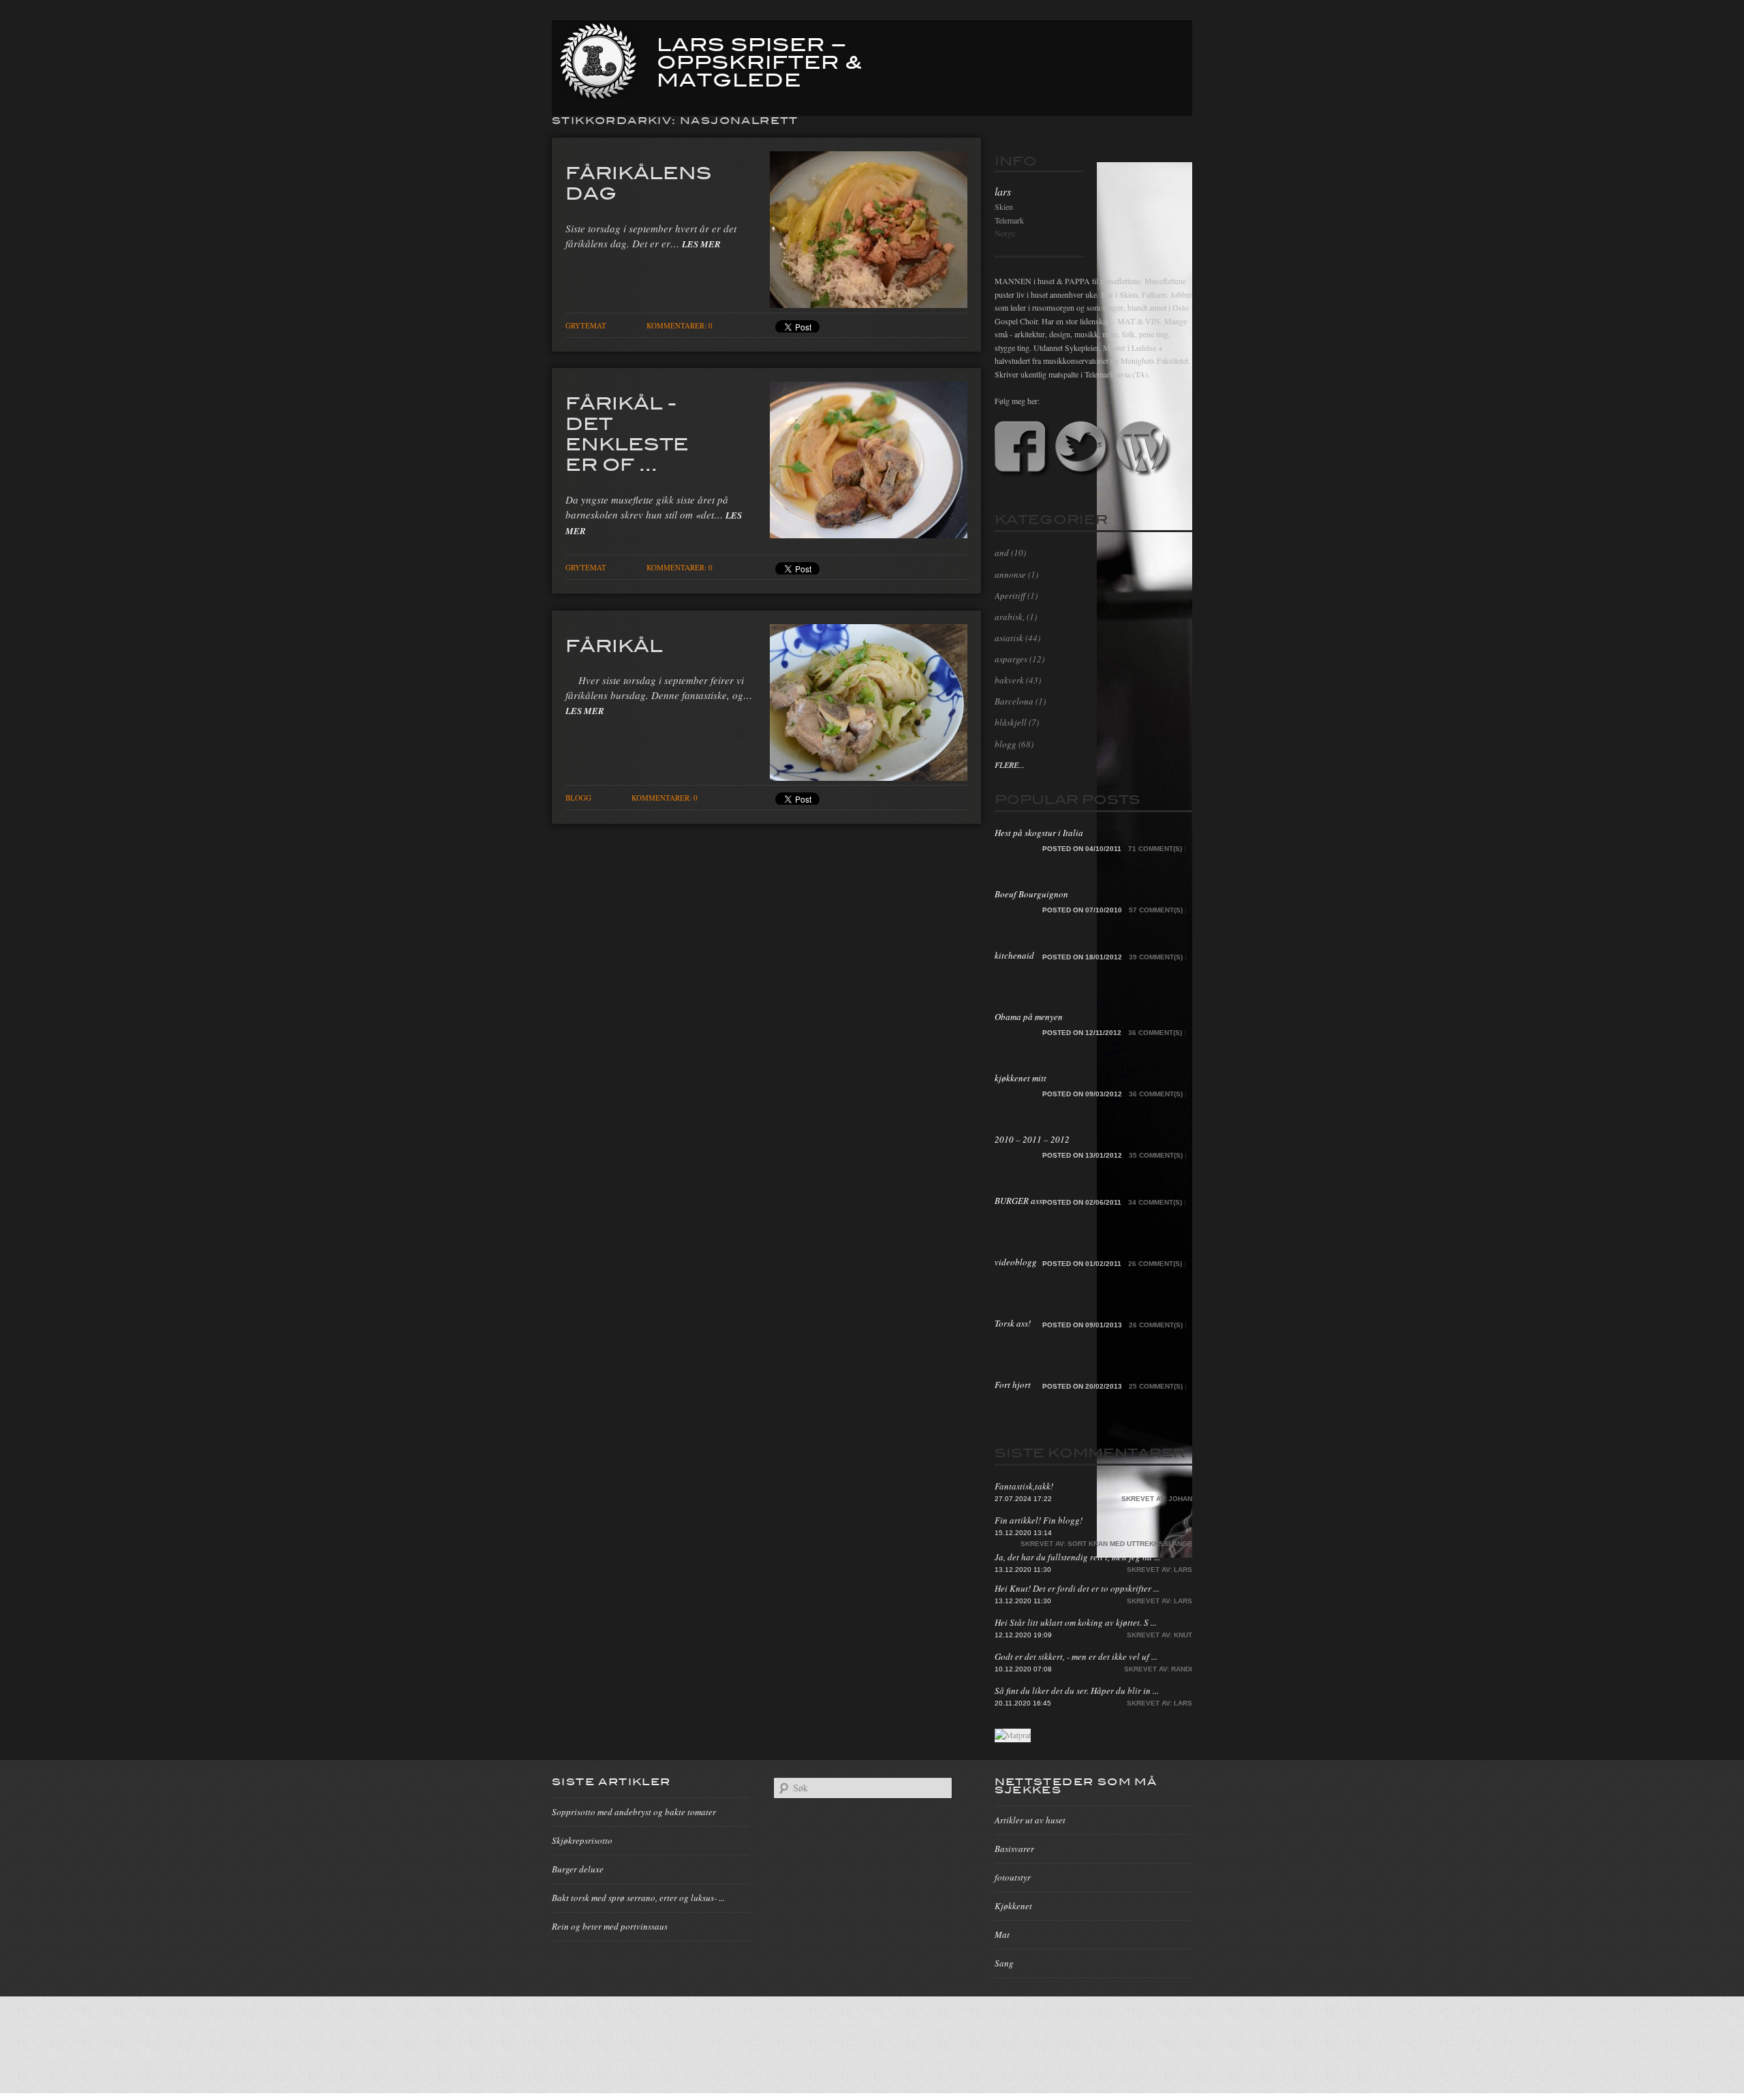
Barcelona (1014, 701)
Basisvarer (1014, 1849)
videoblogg (1016, 1262)
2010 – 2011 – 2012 (1032, 1139)
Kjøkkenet (1013, 1906)
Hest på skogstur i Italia (1039, 833)
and (1002, 553)
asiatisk (1009, 638)
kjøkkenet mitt (1021, 1078)
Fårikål (614, 645)
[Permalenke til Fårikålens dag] (869, 304)
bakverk (1009, 680)
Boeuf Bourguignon (1031, 894)
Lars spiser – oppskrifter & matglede (760, 61)
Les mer (701, 244)
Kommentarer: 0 (680, 325)
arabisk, (1010, 617)
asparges (1011, 659)
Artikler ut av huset (1030, 1820)
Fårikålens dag (639, 182)
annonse (1010, 574)
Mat (1002, 1934)
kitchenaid (1014, 955)
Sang (1004, 1963)
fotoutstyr (1013, 1877)
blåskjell (1011, 722)
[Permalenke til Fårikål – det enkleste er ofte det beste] (869, 534)
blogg (578, 798)
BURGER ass (1018, 1201)
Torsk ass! (1013, 1323)
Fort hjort (1013, 1385)
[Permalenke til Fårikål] (869, 777)
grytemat (586, 325)
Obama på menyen (1029, 1017)
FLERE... (1010, 765)
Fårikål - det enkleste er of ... (627, 433)
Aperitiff (1010, 596)
